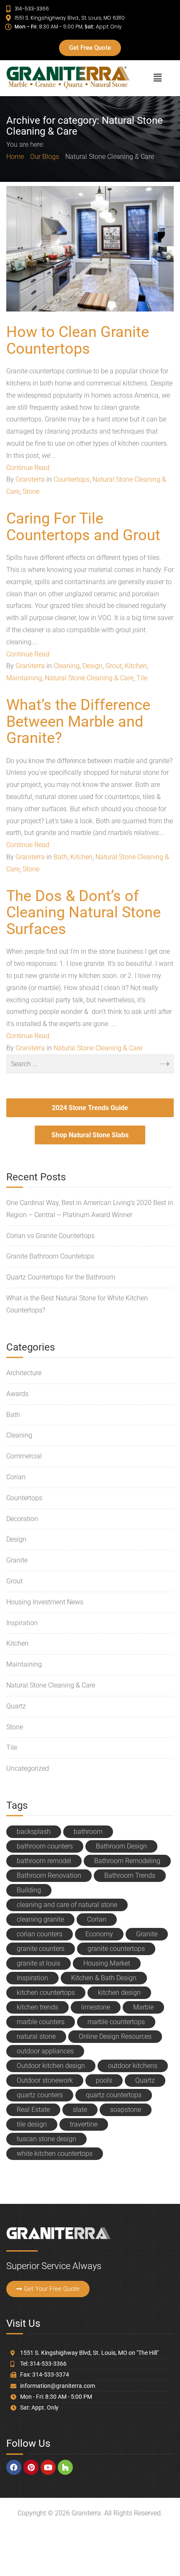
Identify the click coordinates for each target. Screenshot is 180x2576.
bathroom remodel (44, 1861)
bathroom (88, 1832)
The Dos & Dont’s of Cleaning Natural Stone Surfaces (84, 913)
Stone (31, 491)
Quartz (16, 1706)
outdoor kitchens (133, 2066)
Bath (60, 857)
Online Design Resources (115, 2036)
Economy (99, 1934)
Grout (114, 666)
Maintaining (24, 678)
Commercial (24, 1456)
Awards (17, 1394)
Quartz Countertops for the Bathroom (61, 1277)
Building (29, 1890)
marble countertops (116, 2022)
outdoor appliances (45, 2051)
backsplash (34, 1832)
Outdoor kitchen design (51, 2066)
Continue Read (28, 468)
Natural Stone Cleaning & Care (89, 678)
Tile (142, 678)
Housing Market (107, 1963)
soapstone (126, 2110)
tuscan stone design (46, 2139)
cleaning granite (40, 1919)
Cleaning (67, 666)
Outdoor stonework (45, 2080)
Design (93, 666)
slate (80, 2110)
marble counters (41, 2022)
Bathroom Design (121, 1846)
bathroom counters (45, 1846)
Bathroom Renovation (49, 1875)
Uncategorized (28, 1768)
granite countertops (116, 1949)
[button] (157, 78)
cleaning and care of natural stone (67, 1905)
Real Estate (33, 2110)
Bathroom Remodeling (127, 1861)
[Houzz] (65, 2467)
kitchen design (119, 1993)
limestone (96, 2007)
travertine (84, 2124)
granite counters (41, 1949)
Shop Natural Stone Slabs (90, 1135)
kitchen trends (37, 2007)
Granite (17, 1560)
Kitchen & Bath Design (104, 1978)
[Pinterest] (31, 2467)
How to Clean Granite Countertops (78, 340)
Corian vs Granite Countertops (50, 1236)
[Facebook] (14, 2467)
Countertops (72, 479)
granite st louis (39, 1963)
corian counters (40, 1934)
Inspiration (22, 1623)
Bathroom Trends (130, 1875)
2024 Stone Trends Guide (90, 1108)
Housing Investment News (45, 1602)
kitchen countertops (46, 1993)
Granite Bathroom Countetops (50, 1256)
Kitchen (136, 666)
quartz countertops (114, 2095)
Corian (16, 1477)
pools (104, 2080)
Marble (143, 2007)
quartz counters (40, 2095)
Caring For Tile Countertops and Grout (83, 527)
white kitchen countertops (55, 2153)
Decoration (22, 1519)
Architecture (24, 1373)
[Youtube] (48, 2467)
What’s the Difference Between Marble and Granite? (78, 721)
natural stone (36, 2036)
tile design (32, 2124)
